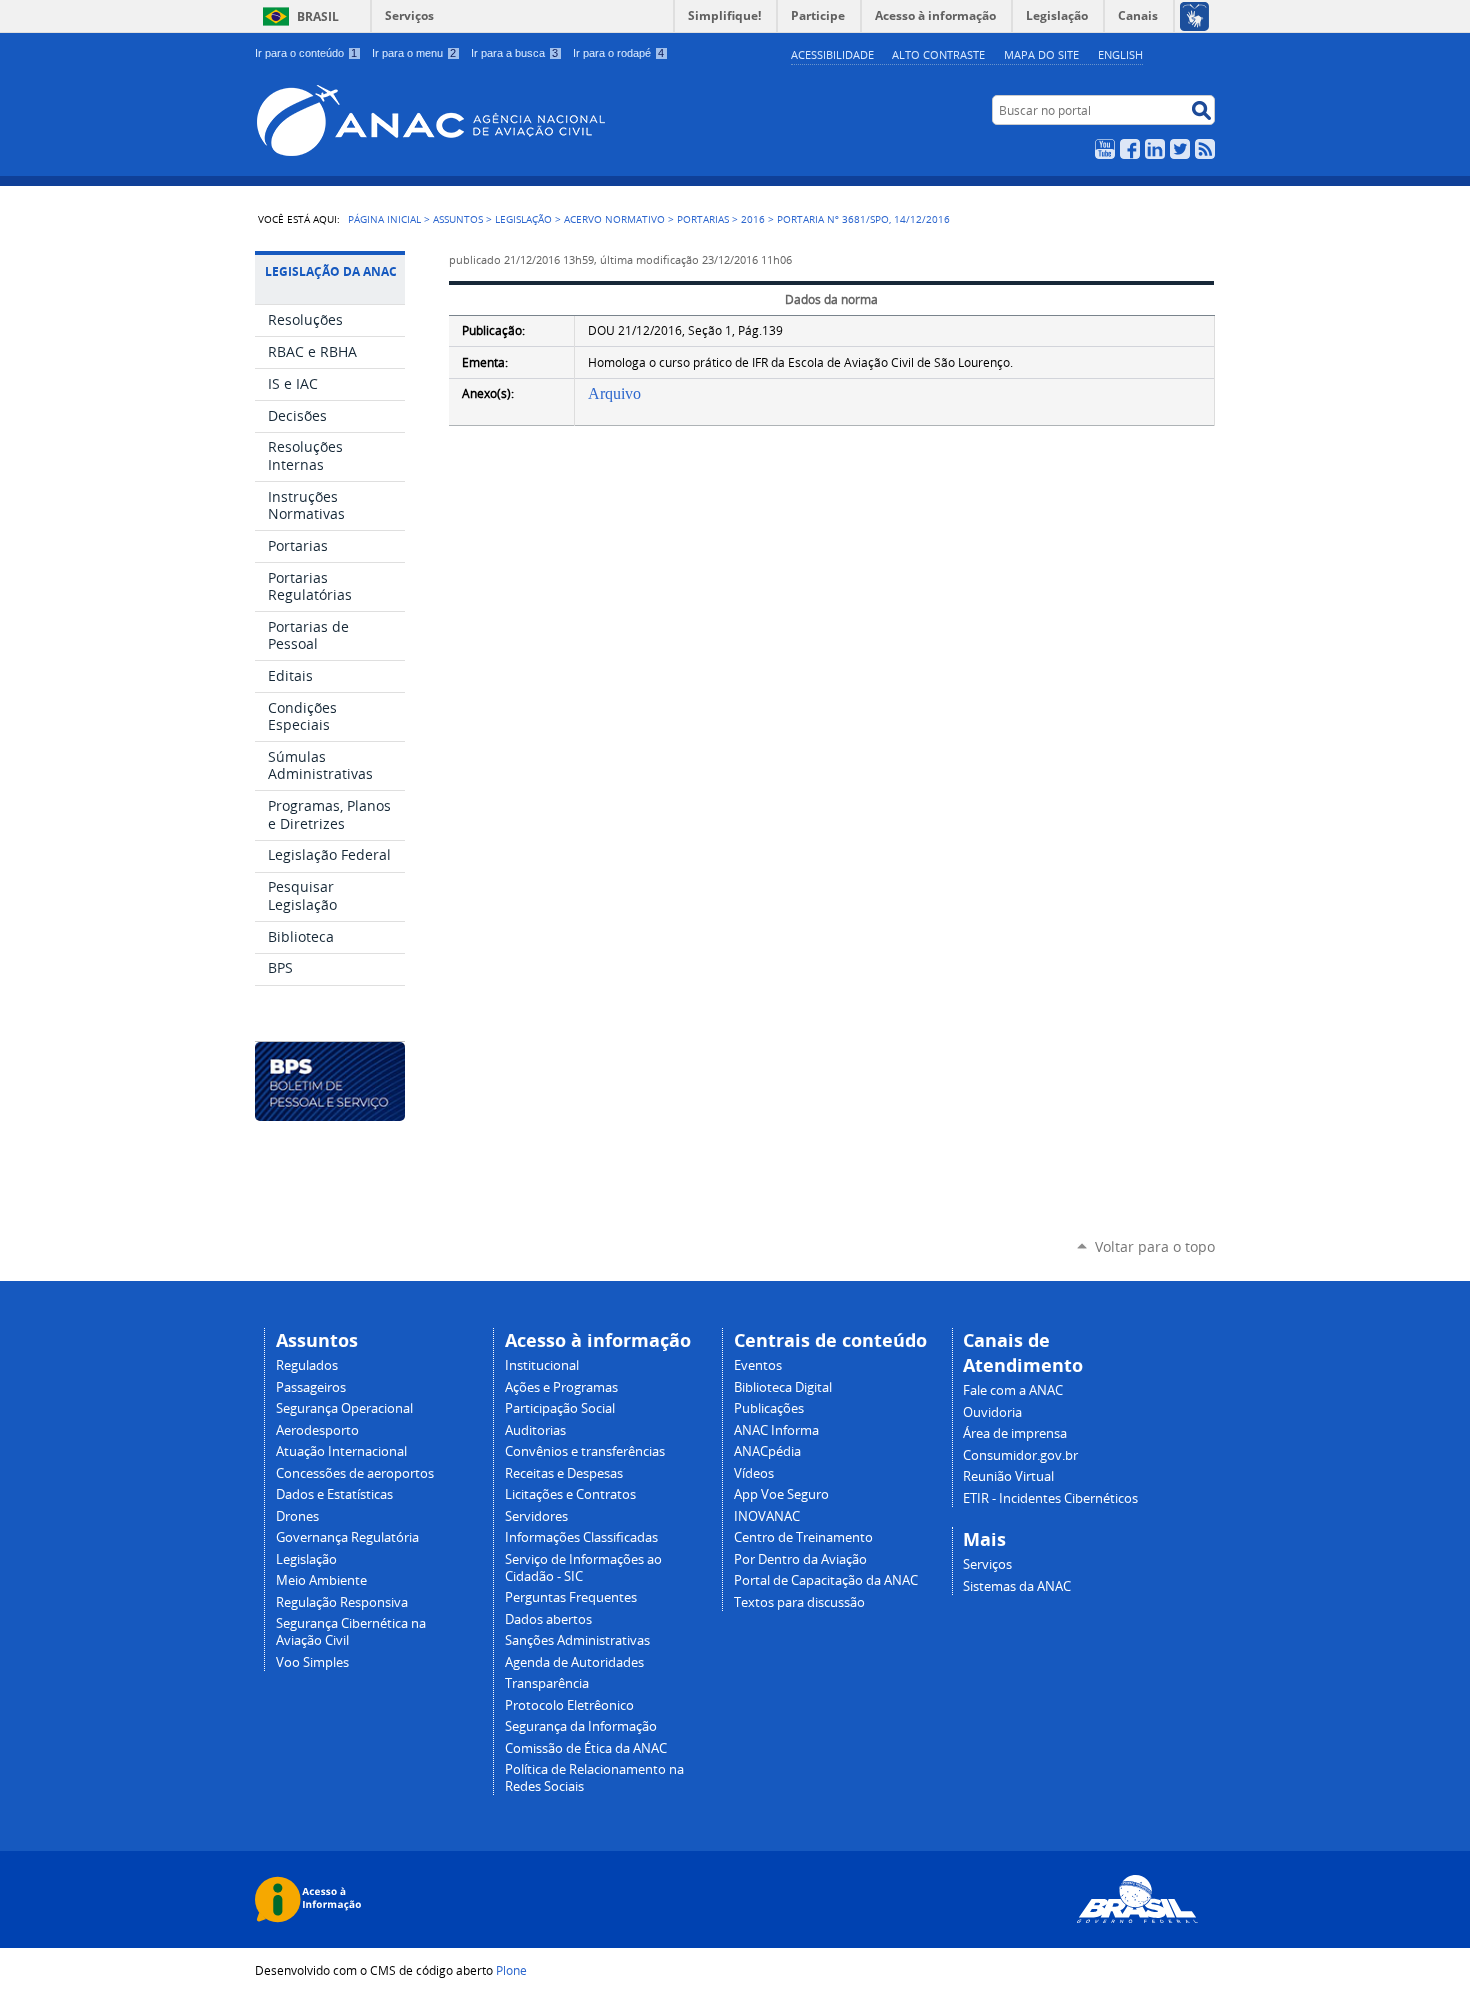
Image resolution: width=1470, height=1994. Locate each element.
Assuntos (458, 219)
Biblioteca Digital (783, 1387)
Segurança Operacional (344, 1408)
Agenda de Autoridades (574, 1662)
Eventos (758, 1365)
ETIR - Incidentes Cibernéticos (1050, 1498)
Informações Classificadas (581, 1537)
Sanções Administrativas (577, 1640)
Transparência (547, 1683)
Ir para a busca (514, 53)
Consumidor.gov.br (1020, 1455)
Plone (511, 1970)
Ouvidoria (992, 1412)
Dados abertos (548, 1619)
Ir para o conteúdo (306, 53)
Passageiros (311, 1387)
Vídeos (754, 1473)
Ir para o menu (414, 53)
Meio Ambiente (321, 1580)
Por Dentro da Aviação (800, 1559)
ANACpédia (767, 1451)
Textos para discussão (799, 1602)
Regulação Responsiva (342, 1602)
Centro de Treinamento (803, 1537)
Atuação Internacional (341, 1451)
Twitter (1180, 149)
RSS (1205, 149)
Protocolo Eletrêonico (569, 1705)
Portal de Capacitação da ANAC (826, 1580)
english (1120, 54)
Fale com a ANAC (1013, 1390)
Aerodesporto (317, 1430)
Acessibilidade (832, 54)
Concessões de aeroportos (355, 1473)
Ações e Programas (561, 1387)
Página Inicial (384, 219)
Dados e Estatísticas (334, 1494)
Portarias (703, 219)
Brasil (318, 16)
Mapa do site (1041, 54)
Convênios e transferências (585, 1451)
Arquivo (614, 393)
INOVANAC (767, 1516)
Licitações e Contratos (570, 1494)
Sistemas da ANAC (1017, 1586)
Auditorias (535, 1430)
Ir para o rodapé (618, 53)
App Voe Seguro (781, 1494)
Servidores (536, 1516)
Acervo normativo (614, 219)
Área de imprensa (1015, 1433)
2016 (753, 219)
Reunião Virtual (1008, 1476)
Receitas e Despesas (564, 1473)
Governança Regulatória (347, 1537)
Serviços (409, 15)
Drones (297, 1516)
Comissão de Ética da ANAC (586, 1748)
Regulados (307, 1365)
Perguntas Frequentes (571, 1597)
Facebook (1130, 149)
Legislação (523, 219)
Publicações (769, 1408)
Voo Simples (312, 1662)
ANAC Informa (776, 1430)
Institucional (542, 1365)
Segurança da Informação (581, 1726)
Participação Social (560, 1408)
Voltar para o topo (1155, 1246)
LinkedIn (1155, 149)
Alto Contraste (938, 54)
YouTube (1105, 149)
